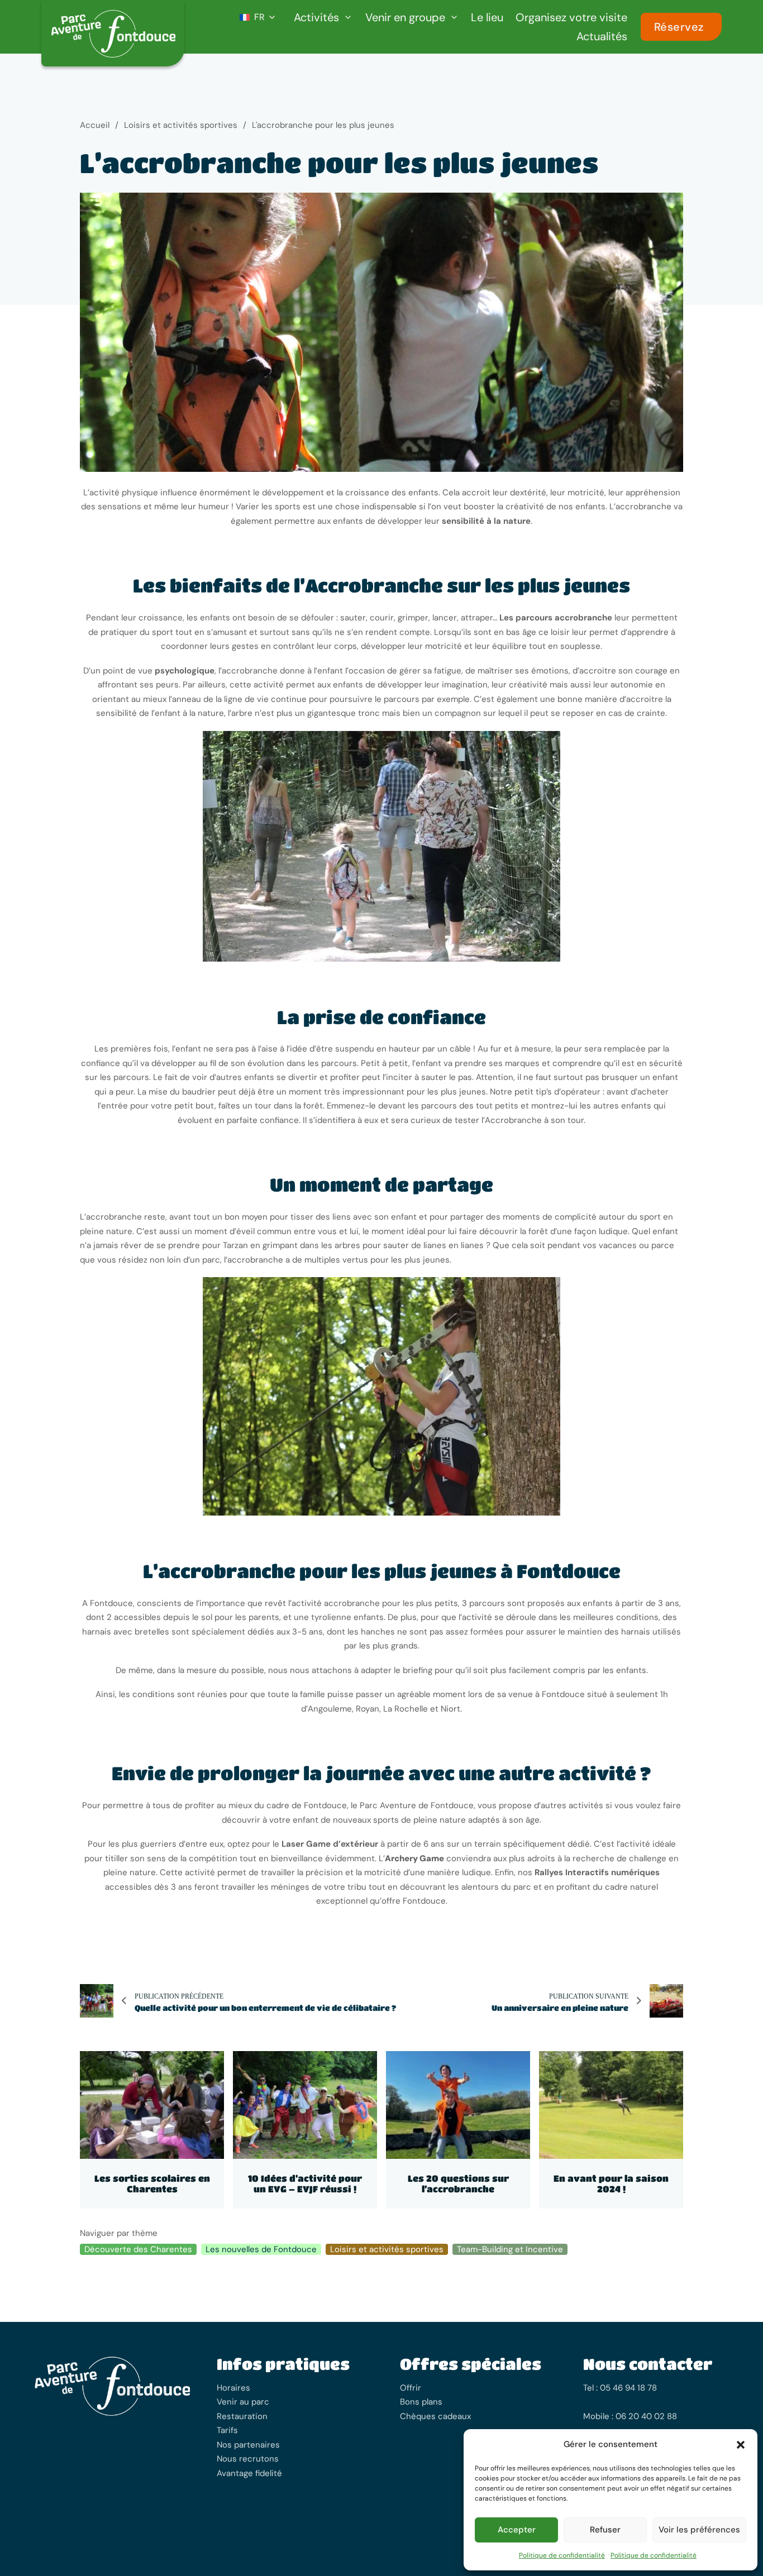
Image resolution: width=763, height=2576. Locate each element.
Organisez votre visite (571, 17)
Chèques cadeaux (435, 2416)
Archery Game (414, 1858)
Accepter (517, 2530)
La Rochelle (406, 1709)
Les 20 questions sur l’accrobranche (458, 2183)
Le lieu (487, 17)
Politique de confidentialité (562, 2555)
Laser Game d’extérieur (330, 1844)
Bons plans (421, 2402)
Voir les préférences (699, 2530)
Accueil (95, 125)
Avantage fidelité (249, 2473)
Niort (450, 1709)
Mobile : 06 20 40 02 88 (630, 2416)
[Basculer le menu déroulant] (348, 17)
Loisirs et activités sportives (181, 125)
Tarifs (227, 2430)
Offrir (411, 2388)
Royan (368, 1709)
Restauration (242, 2416)
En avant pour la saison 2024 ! (611, 2183)
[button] (741, 2445)
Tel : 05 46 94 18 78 (620, 2388)
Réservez (679, 27)
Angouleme (330, 1709)
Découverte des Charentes (138, 2249)
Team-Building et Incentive (510, 2249)
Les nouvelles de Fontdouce (261, 2249)
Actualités (602, 36)
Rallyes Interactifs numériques (597, 1872)
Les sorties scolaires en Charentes (152, 2183)
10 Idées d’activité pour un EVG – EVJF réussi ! (305, 2183)
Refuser (605, 2530)
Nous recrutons (248, 2459)
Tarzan (237, 1245)
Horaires (233, 2388)
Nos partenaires (248, 2445)
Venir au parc (243, 2402)
